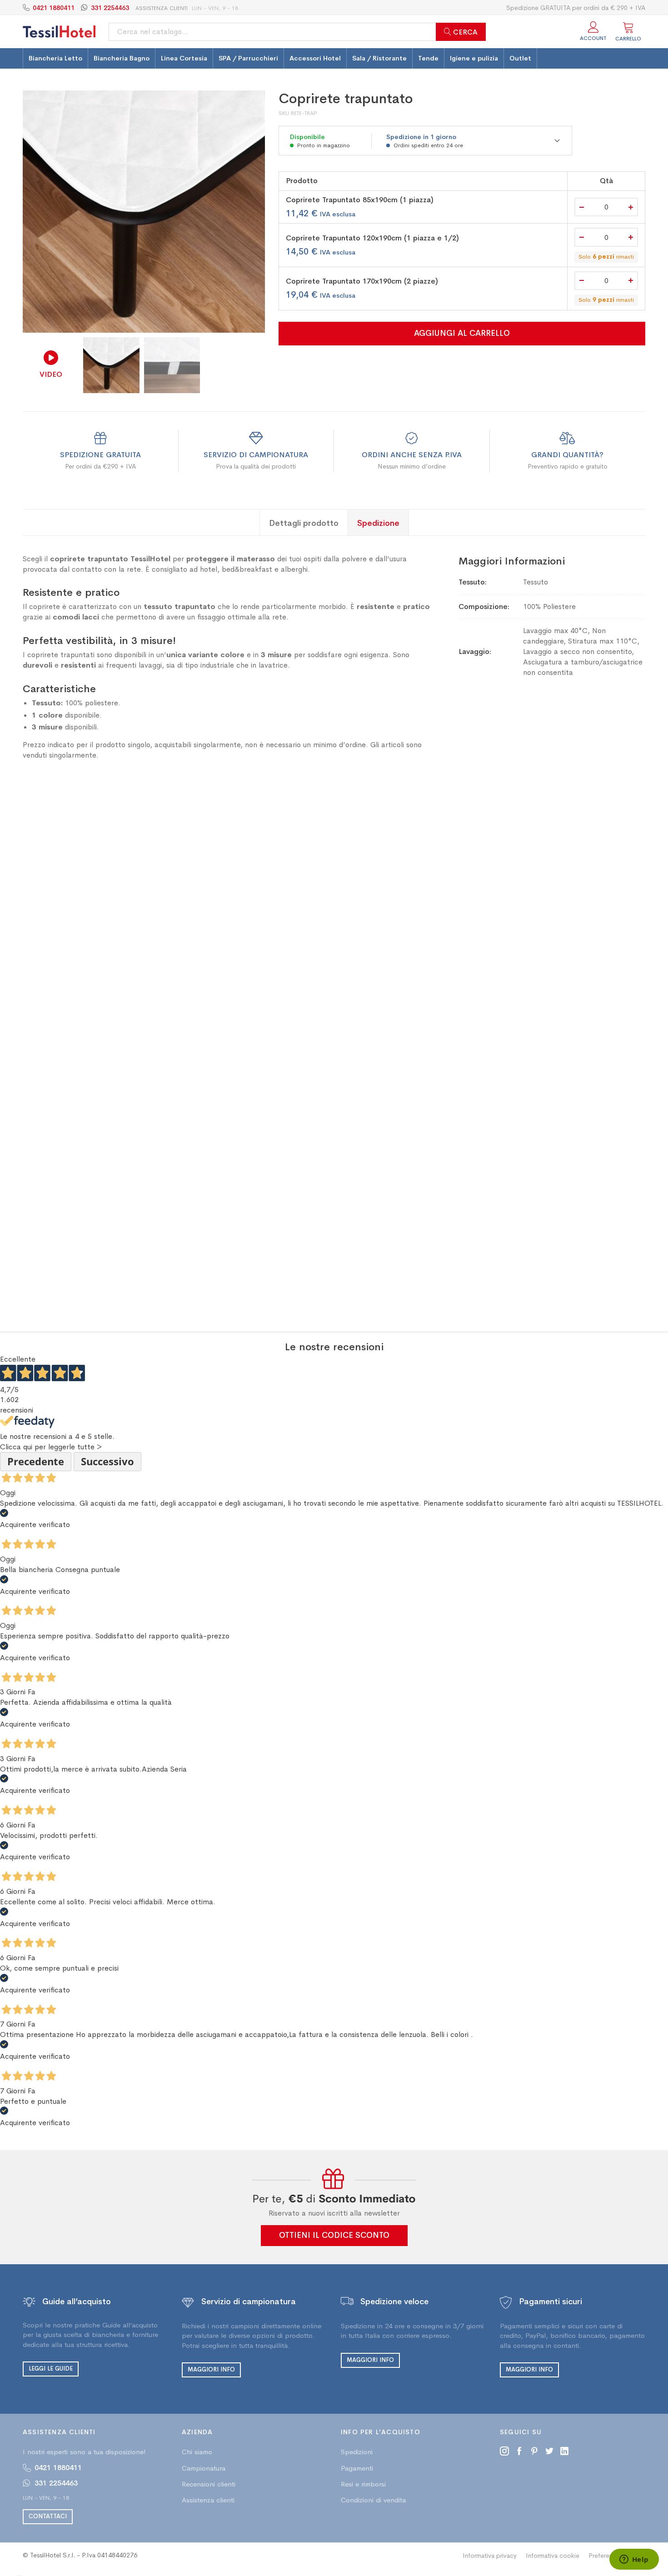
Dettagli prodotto (304, 523)
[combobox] (297, 32)
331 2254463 (110, 8)
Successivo (107, 1461)
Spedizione (378, 523)
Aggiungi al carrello (462, 333)
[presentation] (250, 211)
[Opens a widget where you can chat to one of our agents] (634, 2560)
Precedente (36, 1461)
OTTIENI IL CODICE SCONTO (334, 2235)
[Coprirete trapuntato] (144, 212)
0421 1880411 (54, 8)
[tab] (304, 522)
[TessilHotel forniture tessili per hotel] (59, 32)
